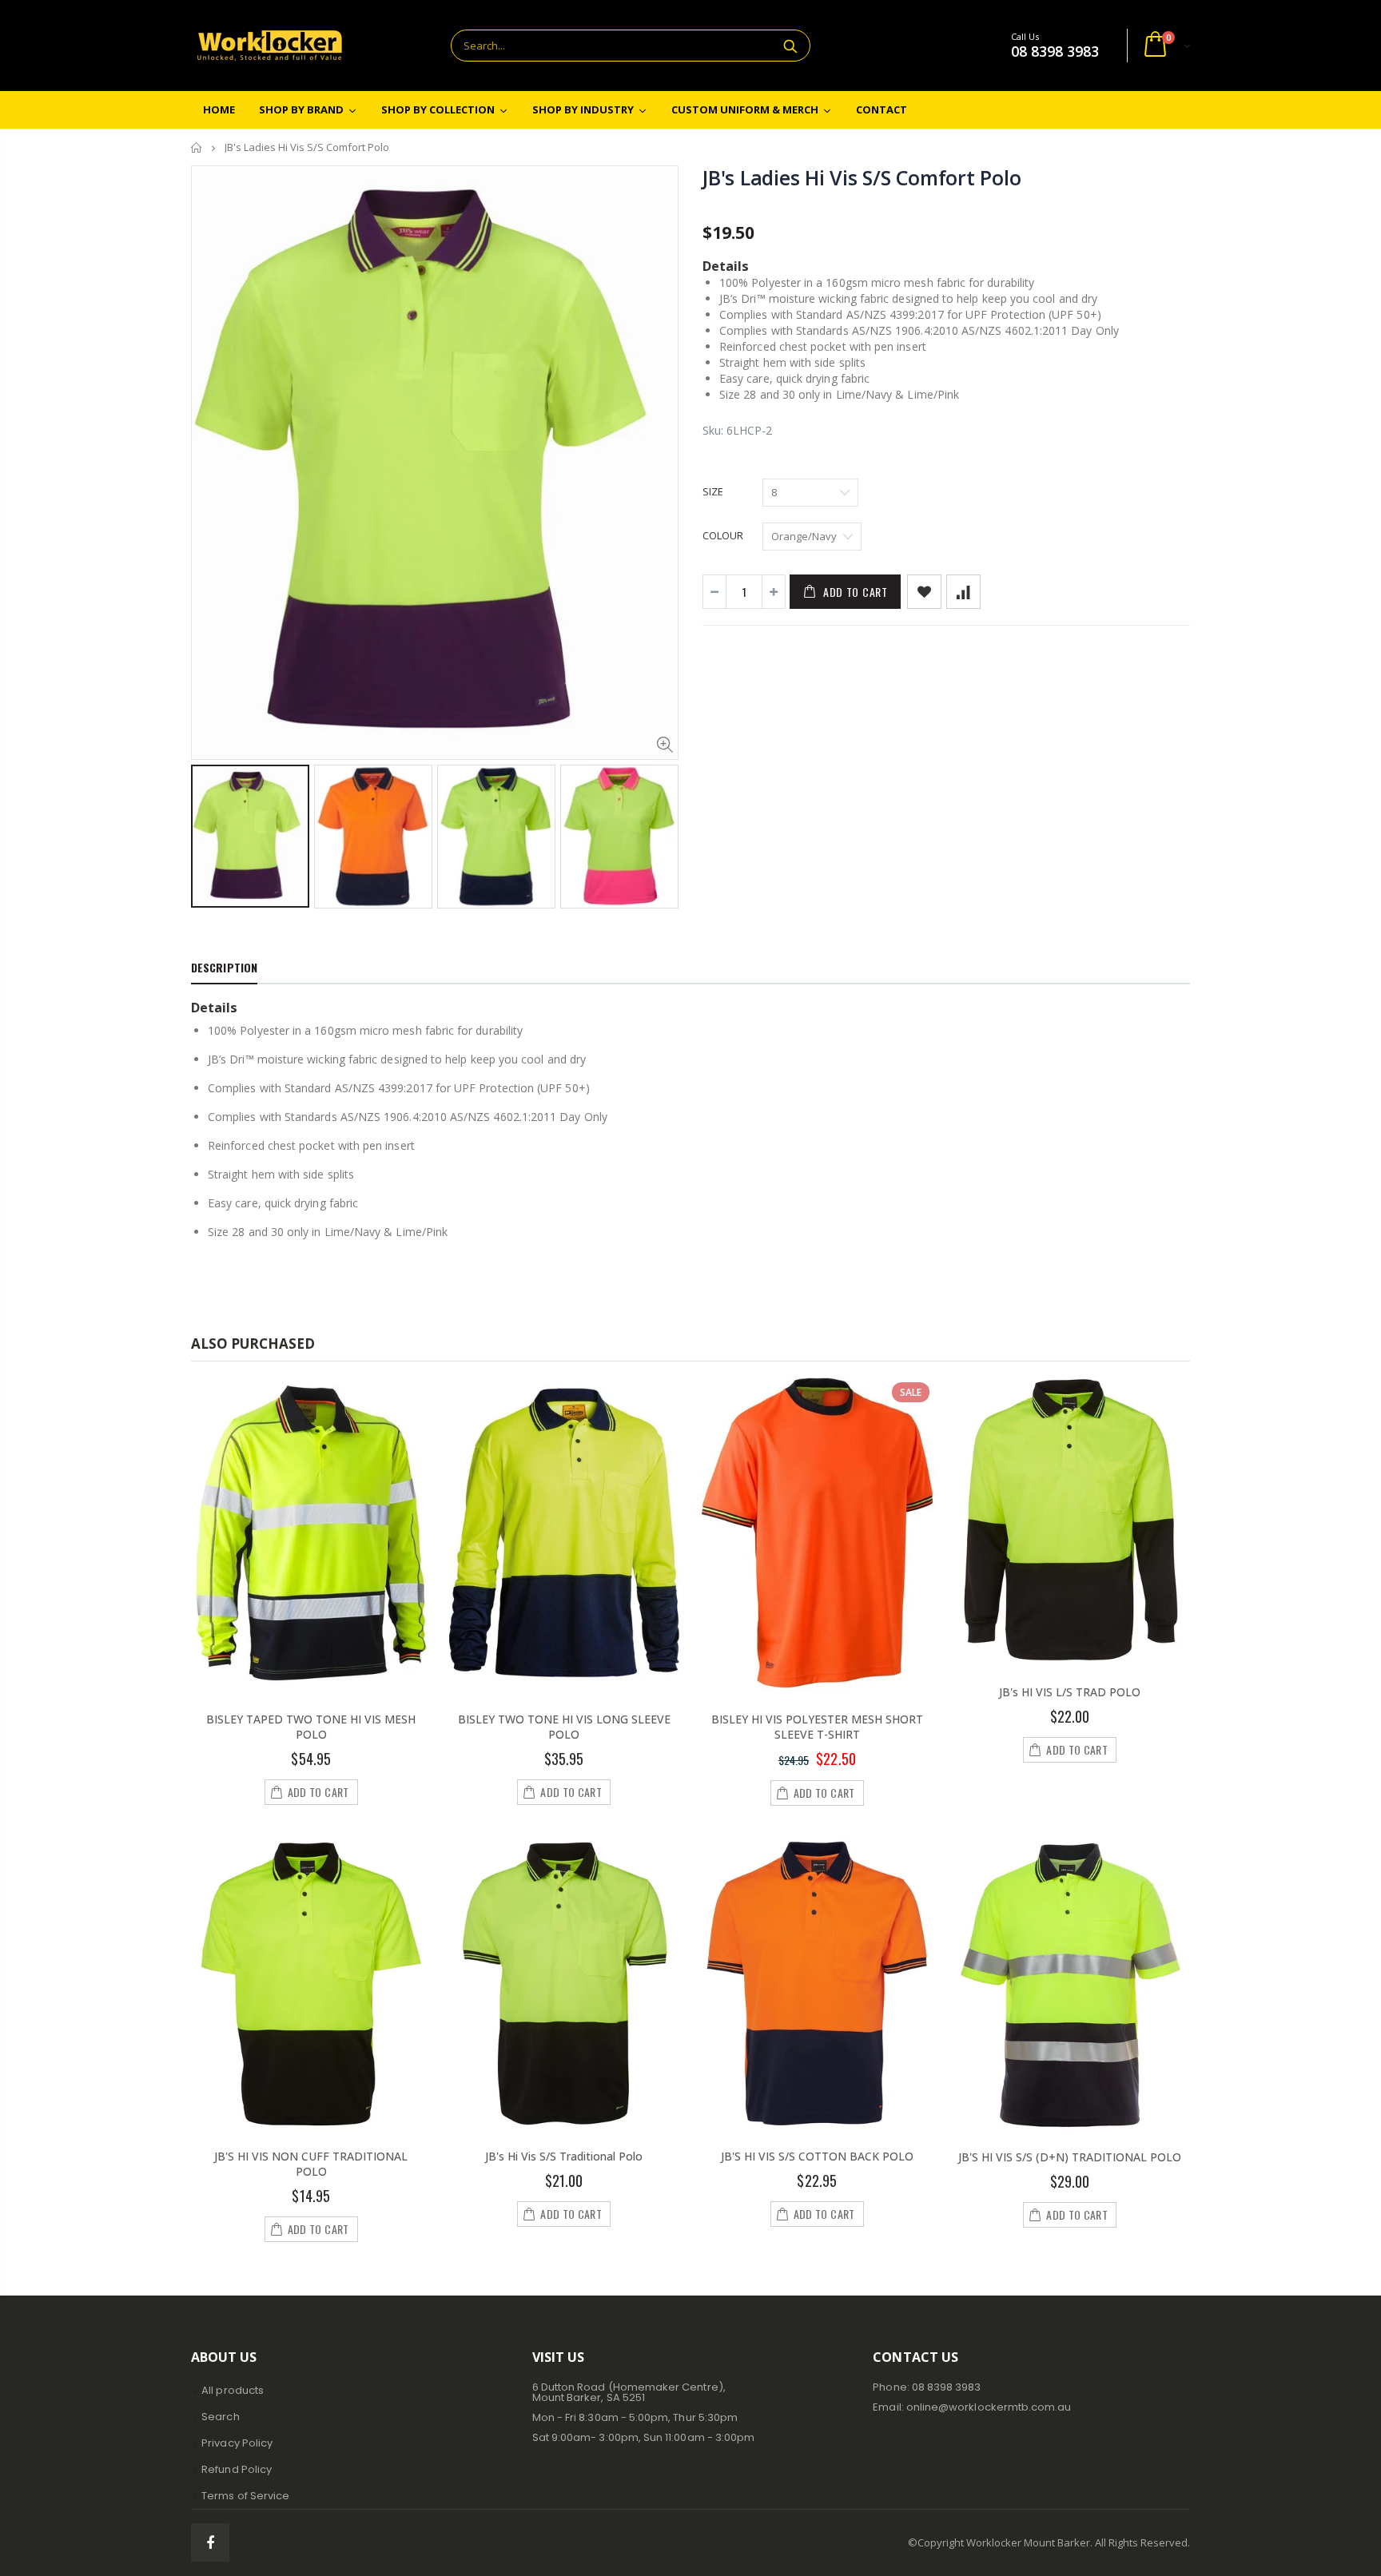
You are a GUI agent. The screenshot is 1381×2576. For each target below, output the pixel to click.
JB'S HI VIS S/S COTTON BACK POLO (817, 2156)
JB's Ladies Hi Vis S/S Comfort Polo (862, 177)
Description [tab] (224, 967)
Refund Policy (237, 2469)
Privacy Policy (237, 2443)
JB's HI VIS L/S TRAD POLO (1070, 1692)
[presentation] (208, 827)
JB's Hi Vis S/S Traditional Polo (564, 2156)
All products (233, 2390)
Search (790, 46)
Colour (723, 535)
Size (713, 491)
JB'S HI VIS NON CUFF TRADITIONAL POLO (311, 2164)
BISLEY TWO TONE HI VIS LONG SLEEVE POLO (564, 1727)
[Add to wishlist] (924, 592)
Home (197, 147)
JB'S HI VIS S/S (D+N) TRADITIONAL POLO (1070, 2157)
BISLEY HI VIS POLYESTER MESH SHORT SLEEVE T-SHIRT (817, 1727)
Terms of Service (245, 2496)
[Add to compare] (963, 592)
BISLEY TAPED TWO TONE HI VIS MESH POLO (311, 1727)
